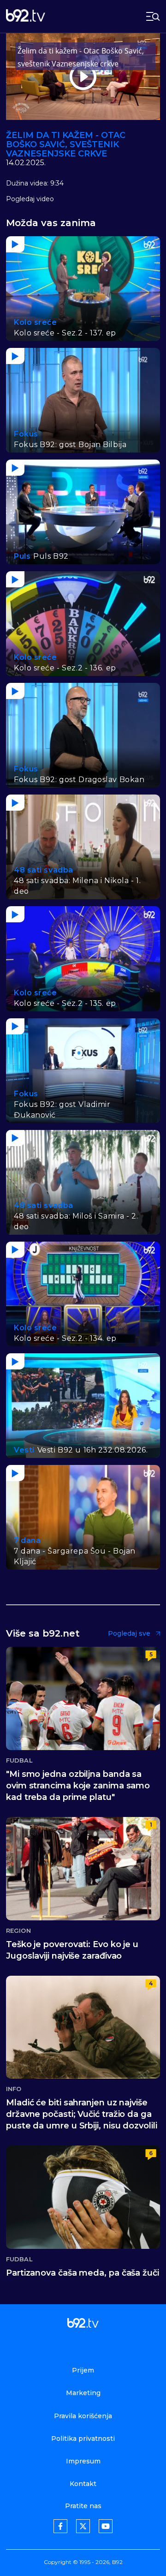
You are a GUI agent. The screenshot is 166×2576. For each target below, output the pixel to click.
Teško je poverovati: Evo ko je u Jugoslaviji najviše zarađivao (72, 1950)
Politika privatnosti (83, 2439)
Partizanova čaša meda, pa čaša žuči (83, 2273)
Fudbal (19, 1760)
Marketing (83, 2393)
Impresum (83, 2461)
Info (14, 2089)
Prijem (83, 2370)
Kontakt (83, 2484)
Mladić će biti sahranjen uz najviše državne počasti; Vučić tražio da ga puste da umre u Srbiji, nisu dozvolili (82, 2114)
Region (18, 1931)
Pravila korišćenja (83, 2416)
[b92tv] (26, 16)
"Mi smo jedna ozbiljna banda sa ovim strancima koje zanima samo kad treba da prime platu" (78, 1786)
